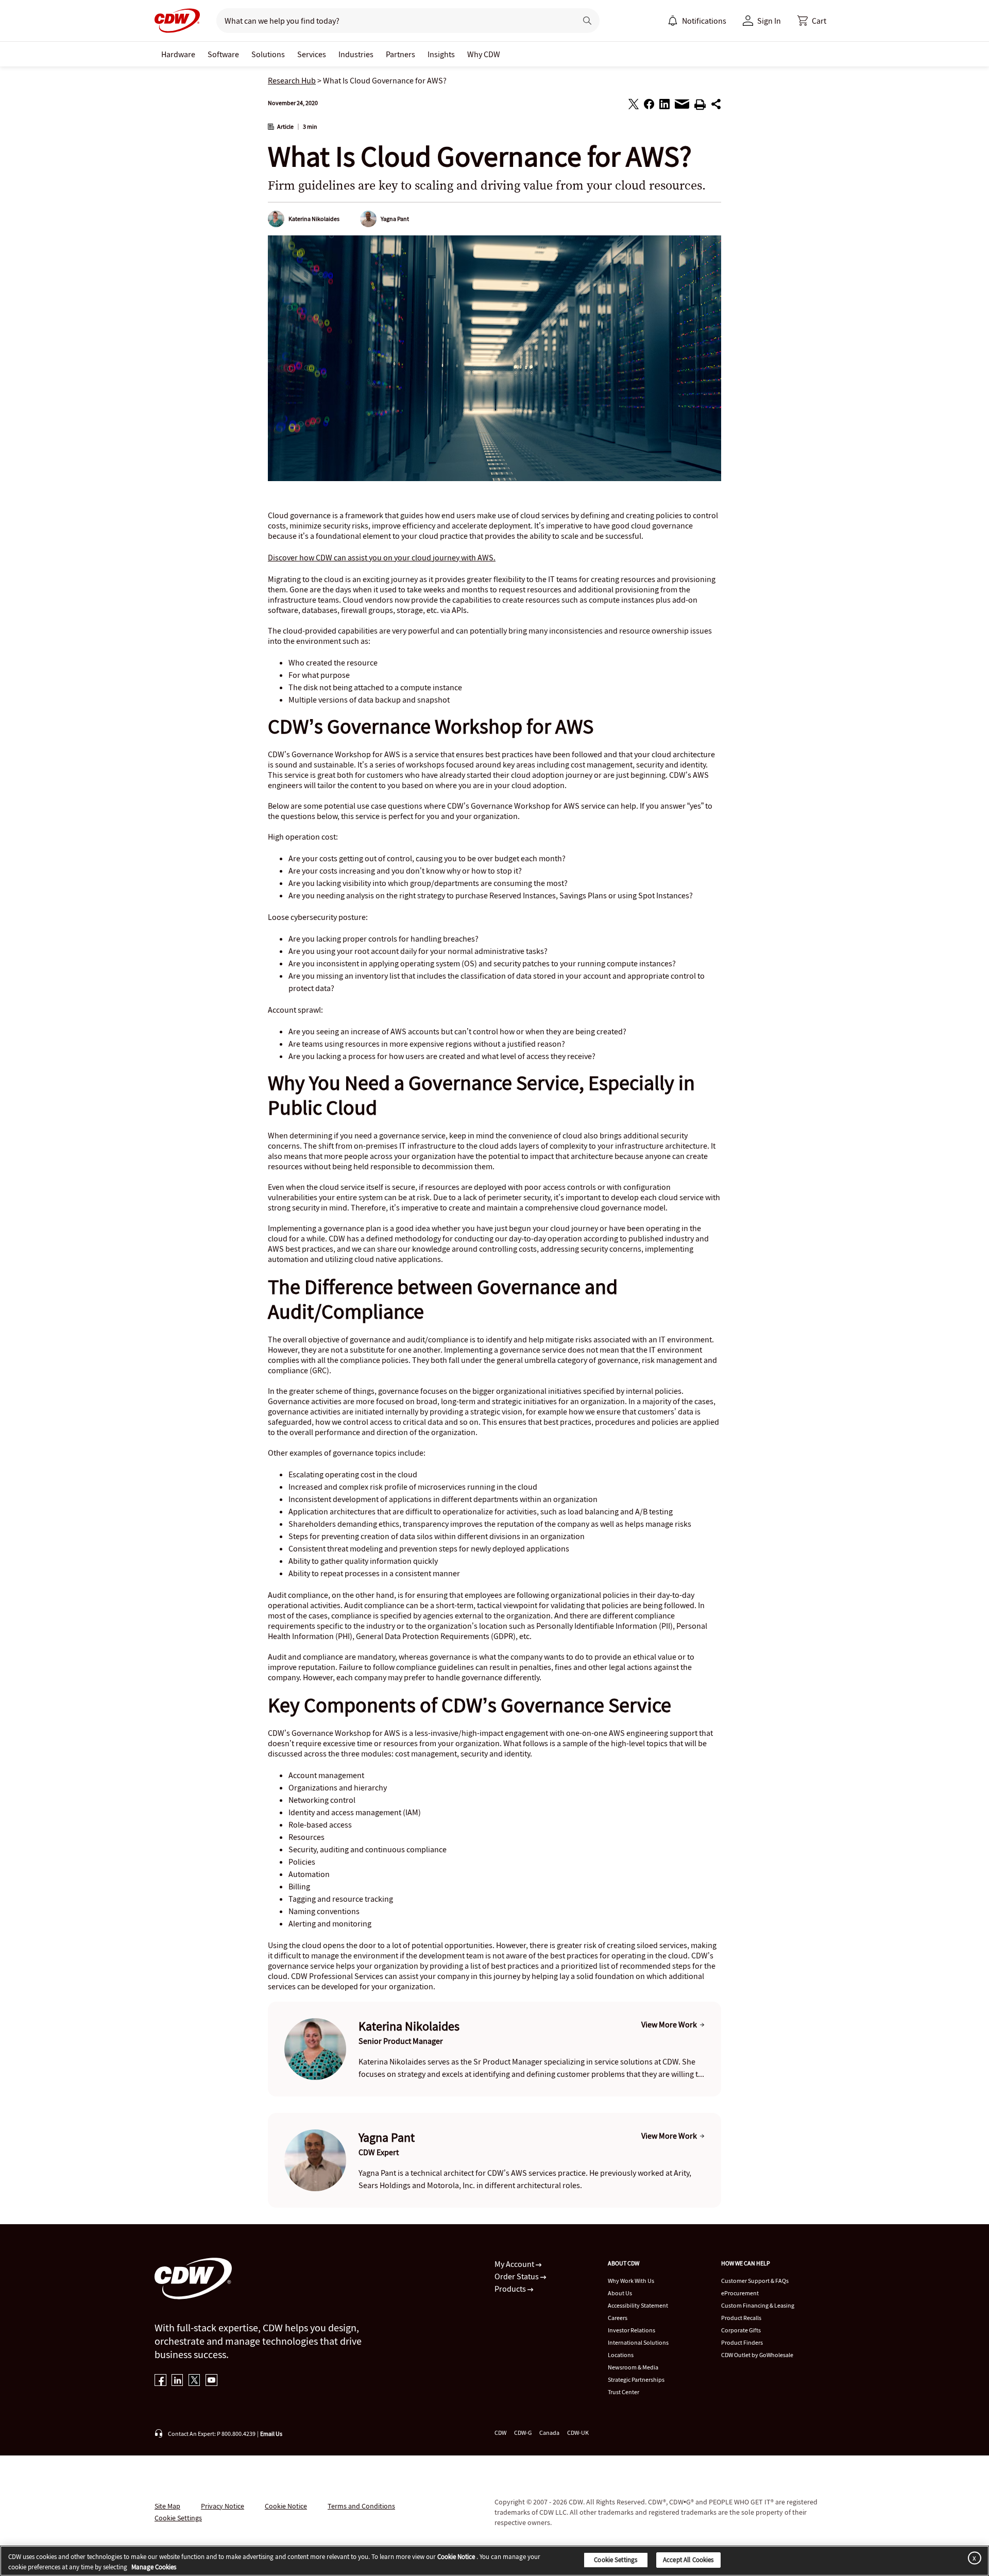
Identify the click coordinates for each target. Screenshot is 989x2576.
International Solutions (638, 2342)
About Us (620, 2293)
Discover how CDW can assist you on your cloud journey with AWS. (382, 557)
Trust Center (624, 2392)
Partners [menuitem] (400, 54)
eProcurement (740, 2293)
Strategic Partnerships (636, 2379)
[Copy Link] (716, 106)
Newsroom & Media (633, 2367)
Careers (618, 2318)
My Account (515, 2264)
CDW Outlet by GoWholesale (757, 2355)
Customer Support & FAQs (755, 2281)
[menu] (697, 21)
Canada (549, 2433)
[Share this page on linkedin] (664, 106)
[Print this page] (700, 106)
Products (511, 2289)
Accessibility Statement (638, 2305)
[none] (178, 54)
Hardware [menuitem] (178, 54)
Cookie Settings (616, 2560)
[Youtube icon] (211, 2381)
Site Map (167, 2506)
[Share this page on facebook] (649, 106)
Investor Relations (632, 2330)
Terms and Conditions (361, 2506)
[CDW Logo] (177, 21)
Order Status (517, 2276)
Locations (621, 2355)
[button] (812, 21)
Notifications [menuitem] (704, 21)
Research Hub (292, 80)
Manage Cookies (154, 2567)
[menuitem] (673, 21)
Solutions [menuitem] (268, 54)
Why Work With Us (631, 2281)
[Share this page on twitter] (634, 106)
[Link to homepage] (177, 21)
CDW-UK (578, 2433)
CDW (500, 2433)
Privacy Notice (223, 2506)
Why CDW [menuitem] (484, 54)
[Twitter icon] (194, 2381)
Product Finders (742, 2342)
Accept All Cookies (688, 2560)
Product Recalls (741, 2318)
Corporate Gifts (741, 2330)
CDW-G (523, 2433)
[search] (392, 21)
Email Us (271, 2434)
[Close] (973, 2558)
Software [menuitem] (223, 54)
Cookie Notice (286, 2506)
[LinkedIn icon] (177, 2381)
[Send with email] (682, 107)
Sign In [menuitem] (769, 21)
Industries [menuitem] (356, 54)
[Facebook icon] (160, 2381)
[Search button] (587, 21)
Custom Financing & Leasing (758, 2305)
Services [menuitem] (312, 54)
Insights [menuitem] (441, 54)
